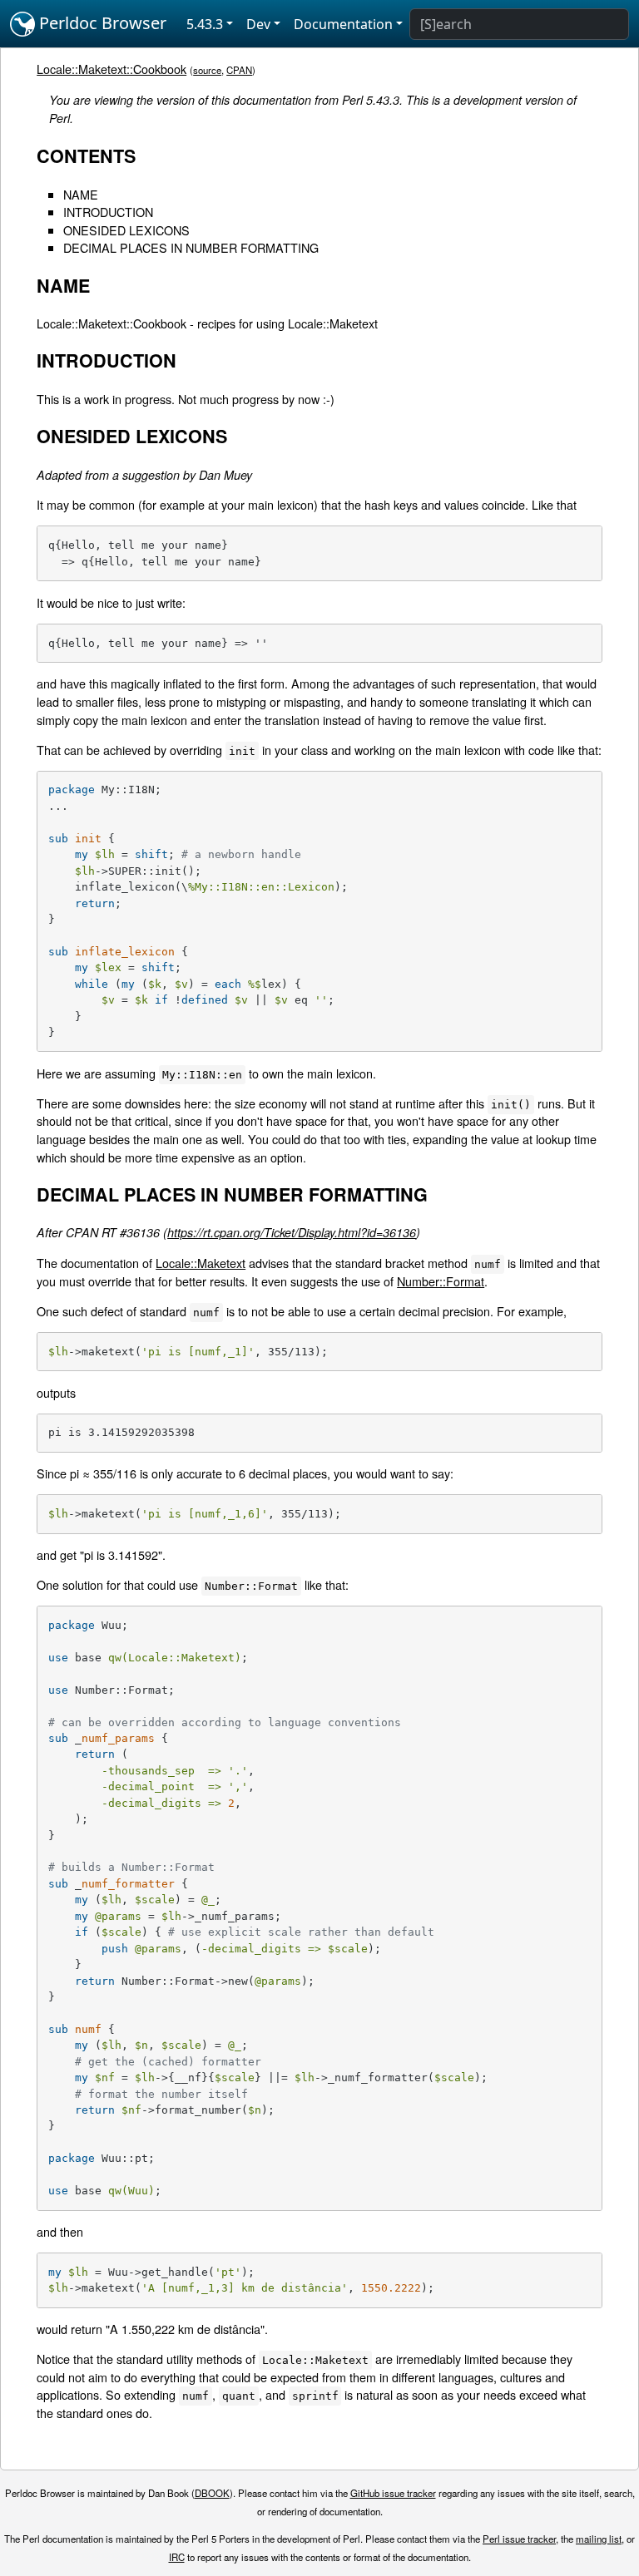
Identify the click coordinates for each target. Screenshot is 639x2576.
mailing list (599, 2539)
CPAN (239, 70)
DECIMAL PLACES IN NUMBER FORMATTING (191, 247)
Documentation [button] (343, 24)
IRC (177, 2557)
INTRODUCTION (108, 212)
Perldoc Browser (101, 23)
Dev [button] (258, 24)
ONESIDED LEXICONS (126, 230)
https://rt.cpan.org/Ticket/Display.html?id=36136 (292, 1232)
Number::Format (441, 1281)
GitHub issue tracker (393, 2493)
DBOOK (212, 2493)
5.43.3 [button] (205, 24)
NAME (81, 194)
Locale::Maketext (201, 1263)
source (207, 70)
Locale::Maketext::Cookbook (111, 69)
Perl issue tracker (519, 2539)
